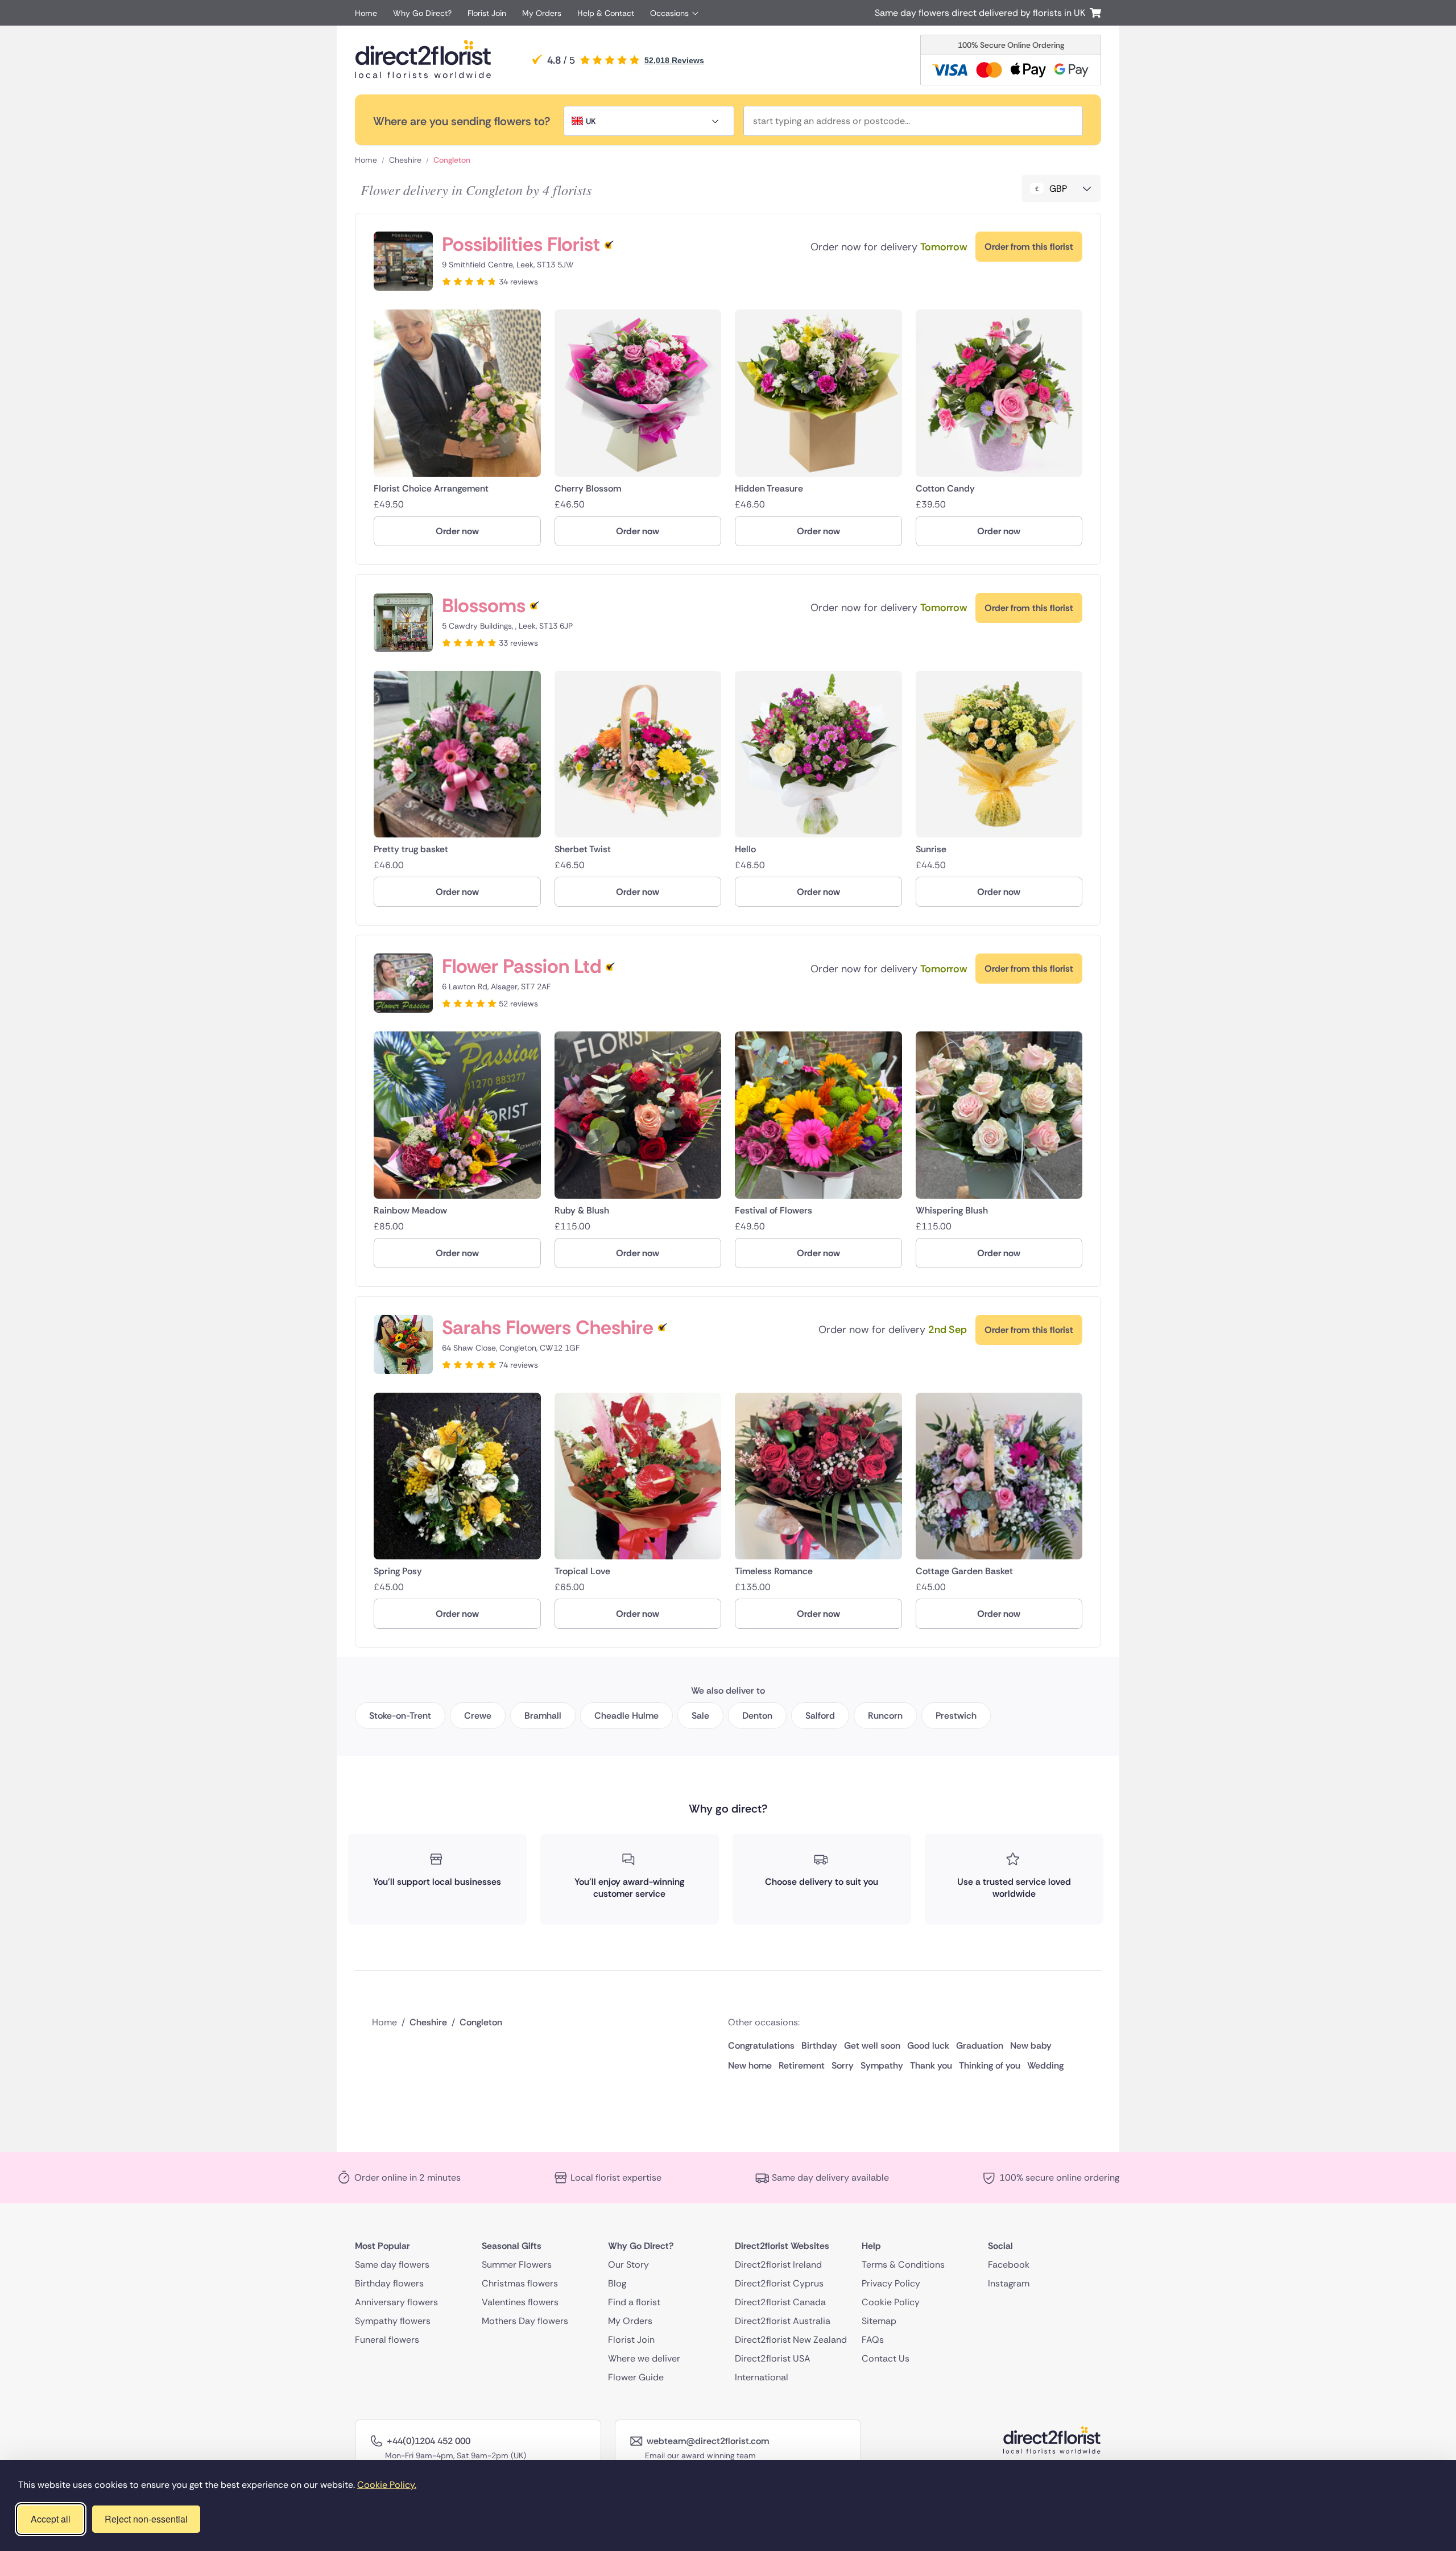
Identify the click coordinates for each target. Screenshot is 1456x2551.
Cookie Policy (891, 2302)
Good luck (928, 2046)
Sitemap (879, 2320)
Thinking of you (990, 2065)
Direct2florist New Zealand (791, 2339)
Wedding (1045, 2065)
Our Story (628, 2264)
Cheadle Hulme (626, 1716)
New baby (1031, 2046)
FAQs (873, 2339)
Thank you (931, 2065)
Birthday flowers (389, 2283)
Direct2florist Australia (783, 2320)
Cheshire (405, 160)
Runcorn (885, 1716)
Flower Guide (636, 2377)
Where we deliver (644, 2358)
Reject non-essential (146, 2519)
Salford (820, 1716)
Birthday (819, 2046)
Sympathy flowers (393, 2320)
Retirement (802, 2065)
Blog (617, 2283)
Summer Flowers (517, 2264)
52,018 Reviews (674, 60)
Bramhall (543, 1716)
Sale (700, 1716)
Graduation (980, 2046)
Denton (757, 1716)
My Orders (542, 13)
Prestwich (956, 1716)
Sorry (843, 2065)
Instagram (1009, 2283)
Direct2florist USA (773, 2358)
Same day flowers (392, 2264)
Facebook (1009, 2264)
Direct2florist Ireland (778, 2264)
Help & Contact (606, 13)
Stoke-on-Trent (400, 1716)
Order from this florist (1029, 247)
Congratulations (761, 2046)
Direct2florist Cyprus (779, 2283)
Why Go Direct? (422, 13)
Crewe (478, 1716)
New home (750, 2065)
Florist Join (487, 13)
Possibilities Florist (521, 244)
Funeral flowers (387, 2339)
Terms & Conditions (903, 2264)
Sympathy (882, 2065)
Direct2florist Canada (780, 2302)
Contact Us (886, 2358)
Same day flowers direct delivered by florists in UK (982, 13)
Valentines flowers (520, 2302)
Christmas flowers (520, 2283)
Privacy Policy (891, 2283)
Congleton (452, 160)
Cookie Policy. (387, 2485)
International (762, 2377)
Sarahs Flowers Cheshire (548, 1328)
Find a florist (634, 2302)
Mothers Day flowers (525, 2320)
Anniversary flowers (396, 2302)
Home (366, 13)
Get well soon (872, 2046)
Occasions (669, 13)
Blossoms (484, 606)
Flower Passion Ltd (522, 966)
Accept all (51, 2519)
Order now (457, 531)
